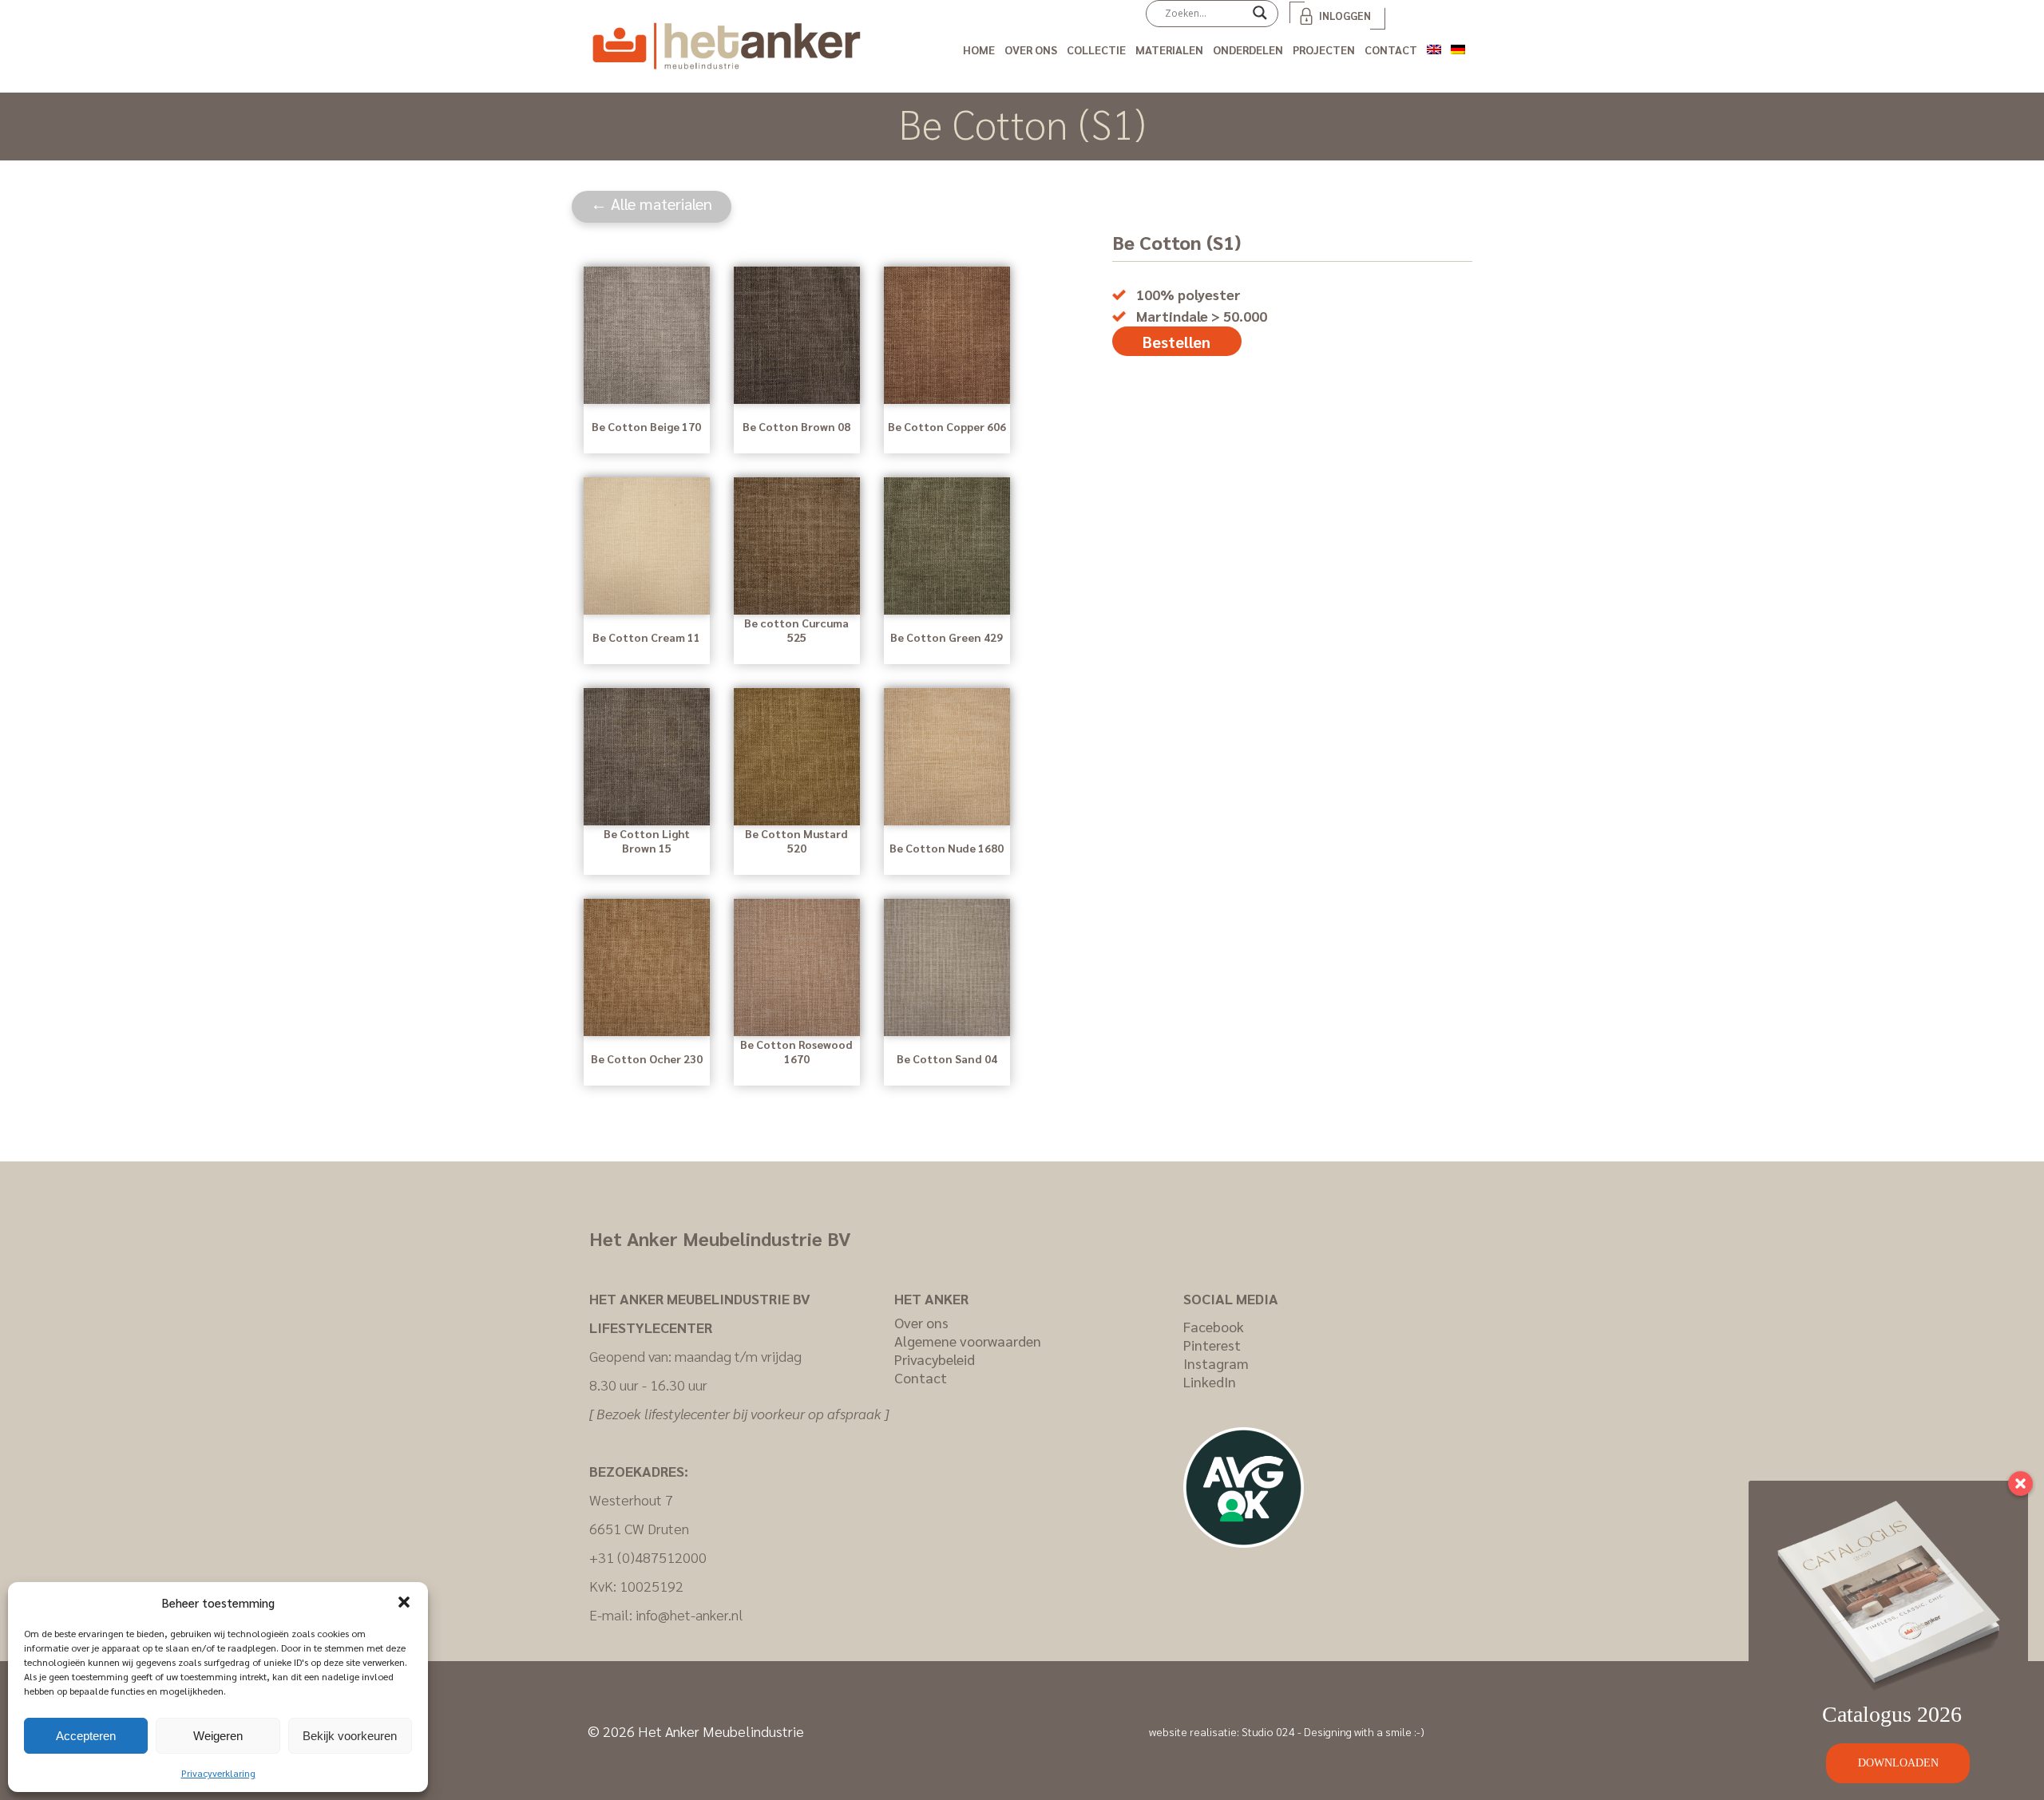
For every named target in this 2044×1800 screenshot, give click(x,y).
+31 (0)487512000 (648, 1557)
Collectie (1096, 49)
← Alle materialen (652, 204)
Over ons (1031, 49)
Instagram (1216, 1363)
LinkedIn (1210, 1381)
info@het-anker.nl (689, 1614)
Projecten (1324, 49)
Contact (1391, 49)
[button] (404, 1602)
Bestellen (1176, 342)
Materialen (1169, 49)
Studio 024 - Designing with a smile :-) (1333, 1731)
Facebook (1214, 1326)
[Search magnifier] (1260, 18)
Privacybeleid (935, 1359)
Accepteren (86, 1736)
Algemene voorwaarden (968, 1341)
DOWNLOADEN (1898, 1763)
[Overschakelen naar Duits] (1458, 47)
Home (979, 49)
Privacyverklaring (218, 1773)
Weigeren (218, 1736)
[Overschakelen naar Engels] (1434, 47)
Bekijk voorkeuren (350, 1736)
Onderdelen (1248, 49)
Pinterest (1212, 1345)
